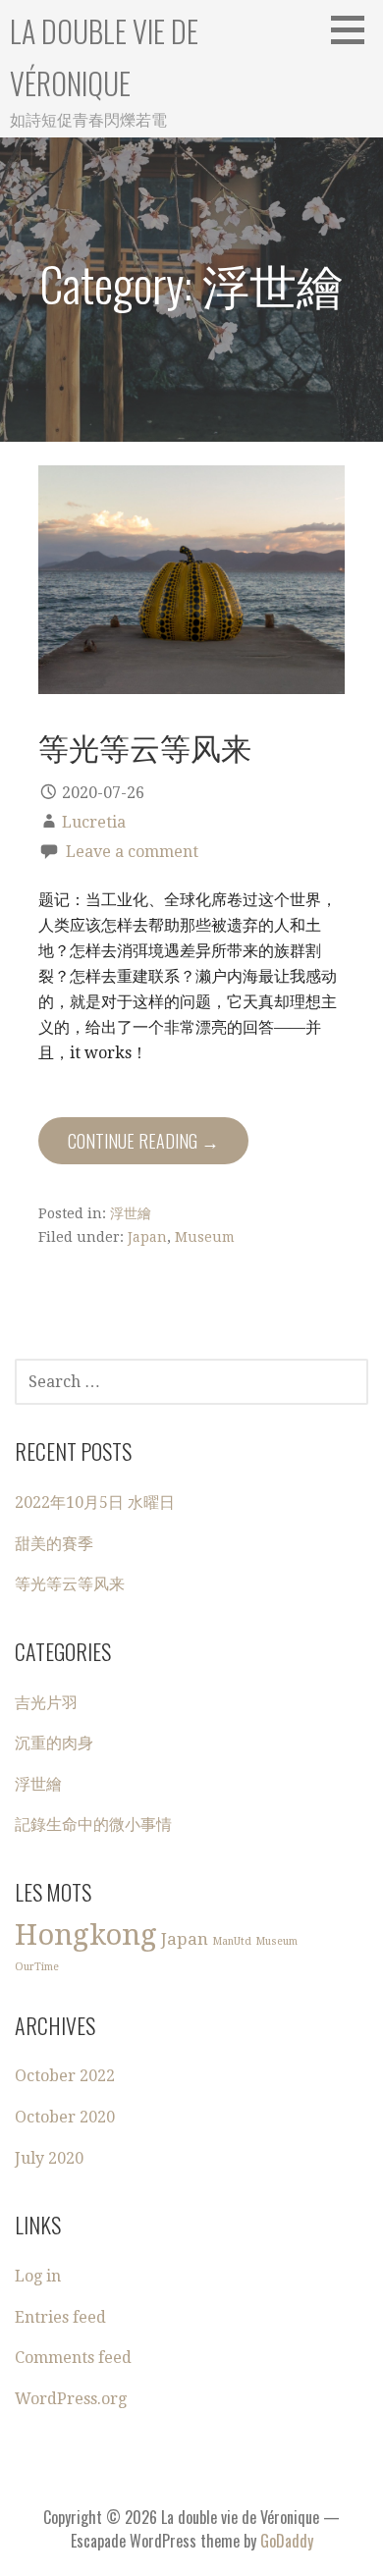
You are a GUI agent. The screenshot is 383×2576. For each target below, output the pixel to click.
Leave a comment (132, 852)
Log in (38, 2276)
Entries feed (60, 2317)
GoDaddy (287, 2541)
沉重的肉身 (54, 1743)
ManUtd (232, 1941)
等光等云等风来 (145, 746)
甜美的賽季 (54, 1544)
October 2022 (65, 2076)
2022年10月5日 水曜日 (95, 1503)
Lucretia (94, 822)
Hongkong (86, 1935)
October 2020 (65, 2117)
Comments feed (73, 2358)
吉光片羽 (46, 1703)
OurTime (37, 1967)
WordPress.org (71, 2399)
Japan (147, 1237)
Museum (205, 1237)
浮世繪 (131, 1213)
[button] (355, 29)
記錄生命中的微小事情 (93, 1825)
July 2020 (49, 2158)
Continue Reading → (143, 1141)
